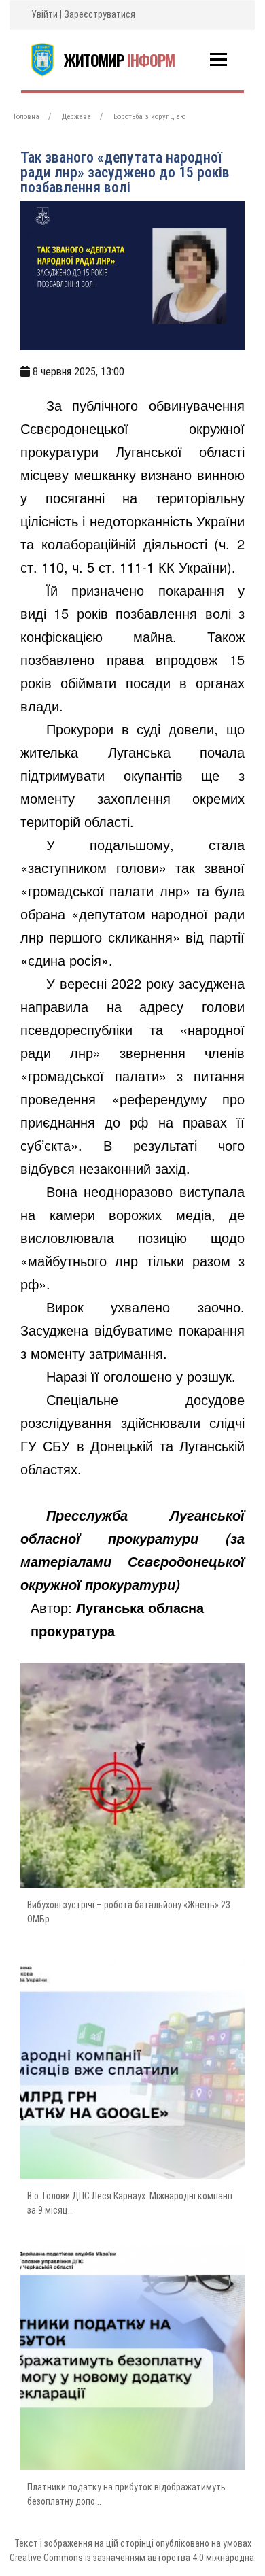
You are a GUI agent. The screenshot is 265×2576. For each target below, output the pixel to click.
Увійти (45, 14)
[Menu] (218, 60)
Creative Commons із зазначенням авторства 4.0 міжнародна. (133, 2558)
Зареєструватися (100, 14)
